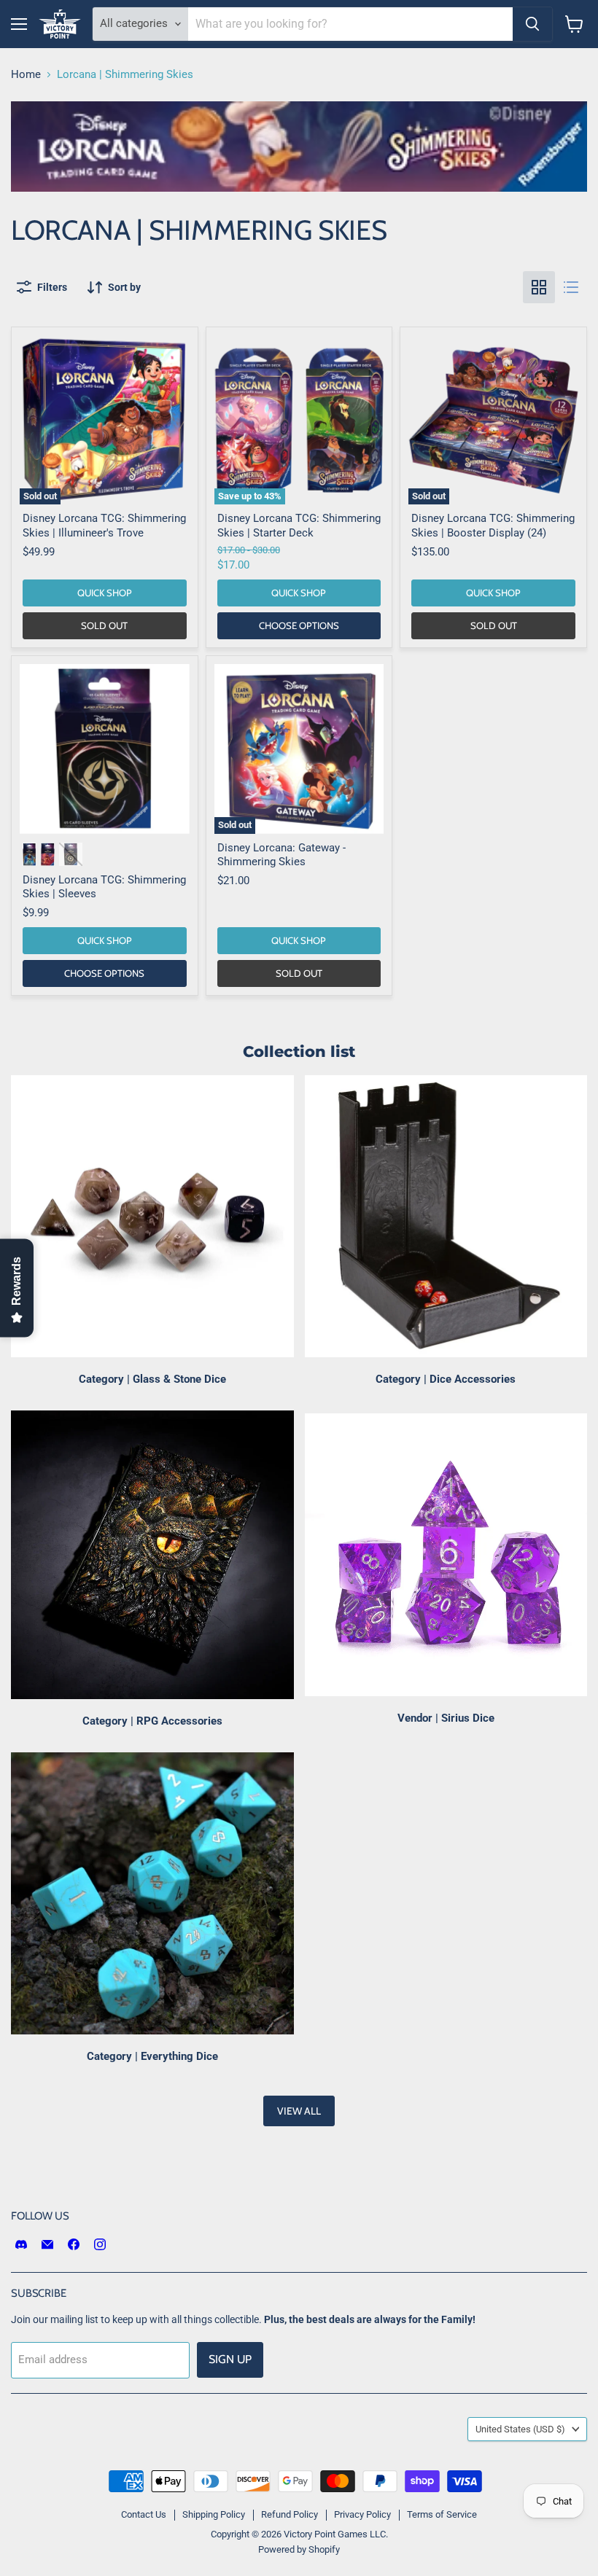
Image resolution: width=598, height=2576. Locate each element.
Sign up (230, 2359)
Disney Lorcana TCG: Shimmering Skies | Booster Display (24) (493, 526)
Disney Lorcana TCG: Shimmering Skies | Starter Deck (299, 526)
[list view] (571, 287)
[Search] (532, 24)
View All (299, 2111)
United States (520, 2429)
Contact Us (144, 2514)
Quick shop (105, 593)
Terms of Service (442, 2514)
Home (26, 75)
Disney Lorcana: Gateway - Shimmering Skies (281, 855)
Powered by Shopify (299, 2549)
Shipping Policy (214, 2514)
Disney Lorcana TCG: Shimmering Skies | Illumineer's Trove (104, 526)
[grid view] (539, 287)
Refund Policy (290, 2514)
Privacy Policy (362, 2514)
